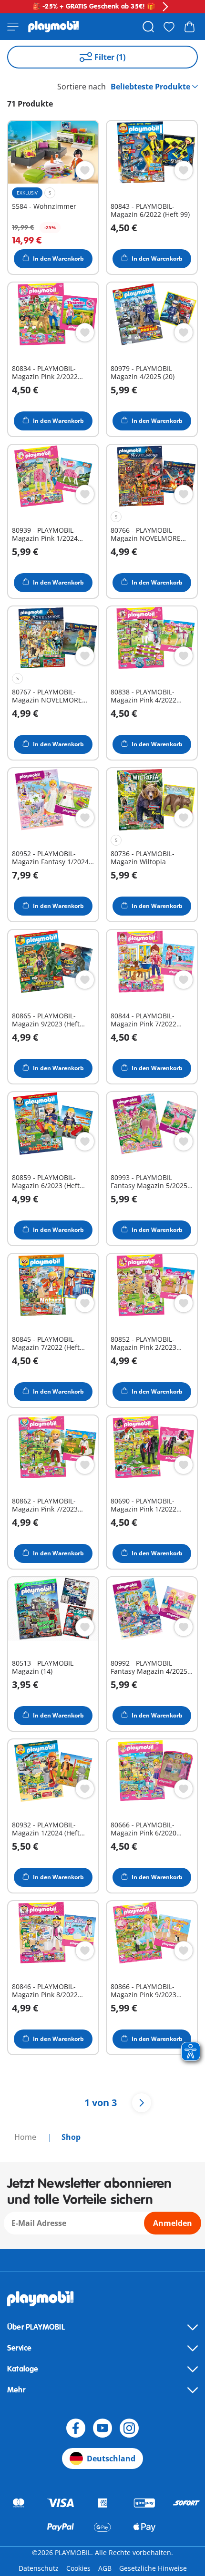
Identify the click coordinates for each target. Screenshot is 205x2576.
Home (26, 2137)
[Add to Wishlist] (85, 170)
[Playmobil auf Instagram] (129, 2428)
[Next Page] (142, 2103)
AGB (105, 2568)
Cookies (78, 2568)
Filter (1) (110, 57)
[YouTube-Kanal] (102, 2428)
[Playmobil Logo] (54, 27)
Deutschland (111, 2459)
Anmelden (173, 2223)
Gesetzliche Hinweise (153, 2568)
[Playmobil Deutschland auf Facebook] (76, 2428)
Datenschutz (39, 2568)
